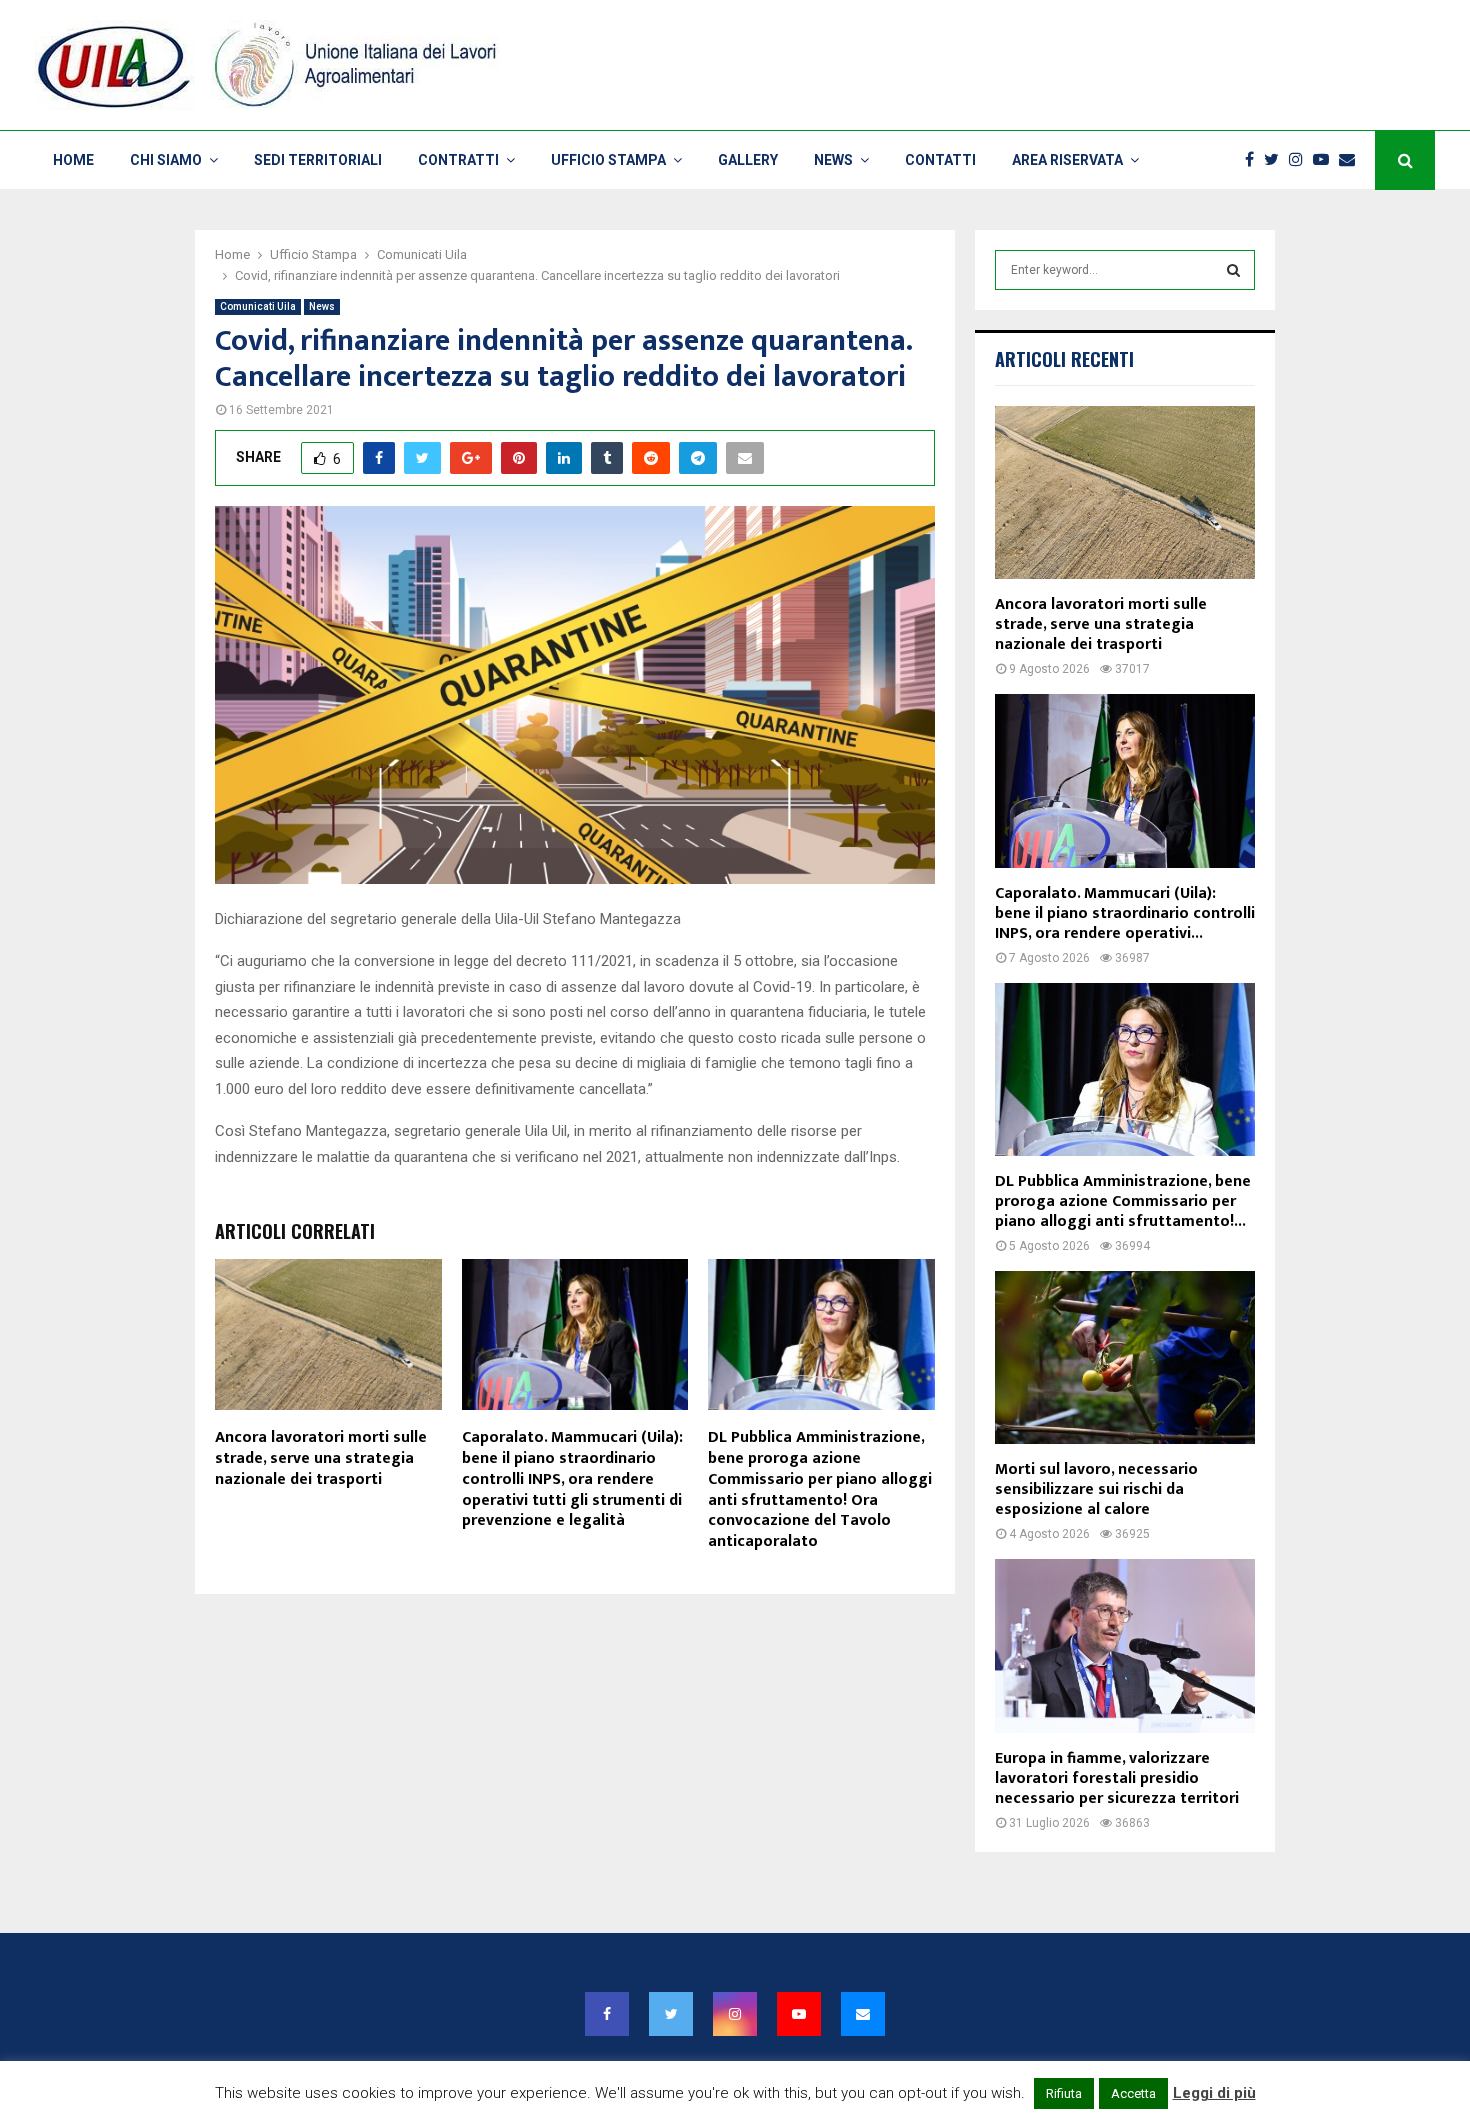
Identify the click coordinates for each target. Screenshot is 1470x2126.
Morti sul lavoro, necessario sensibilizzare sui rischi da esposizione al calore (1096, 1489)
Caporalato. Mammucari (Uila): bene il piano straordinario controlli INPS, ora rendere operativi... (1125, 913)
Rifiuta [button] (1064, 2093)
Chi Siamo (166, 160)
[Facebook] (1254, 160)
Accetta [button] (1133, 2093)
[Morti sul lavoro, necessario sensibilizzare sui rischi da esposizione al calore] (1125, 1357)
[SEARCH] (1233, 270)
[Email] (1352, 160)
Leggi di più (1214, 2093)
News (833, 160)
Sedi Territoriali (318, 160)
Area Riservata (1067, 160)
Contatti (940, 160)
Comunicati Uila (258, 306)
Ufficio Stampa (608, 160)
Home (73, 160)
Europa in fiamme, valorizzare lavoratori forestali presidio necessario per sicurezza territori (1117, 1778)
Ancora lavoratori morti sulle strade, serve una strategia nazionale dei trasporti (321, 1458)
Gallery (748, 160)
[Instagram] (1301, 160)
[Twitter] (1276, 160)
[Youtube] (1326, 160)
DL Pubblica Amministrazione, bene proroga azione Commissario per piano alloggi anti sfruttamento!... (1123, 1201)
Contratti (458, 160)
